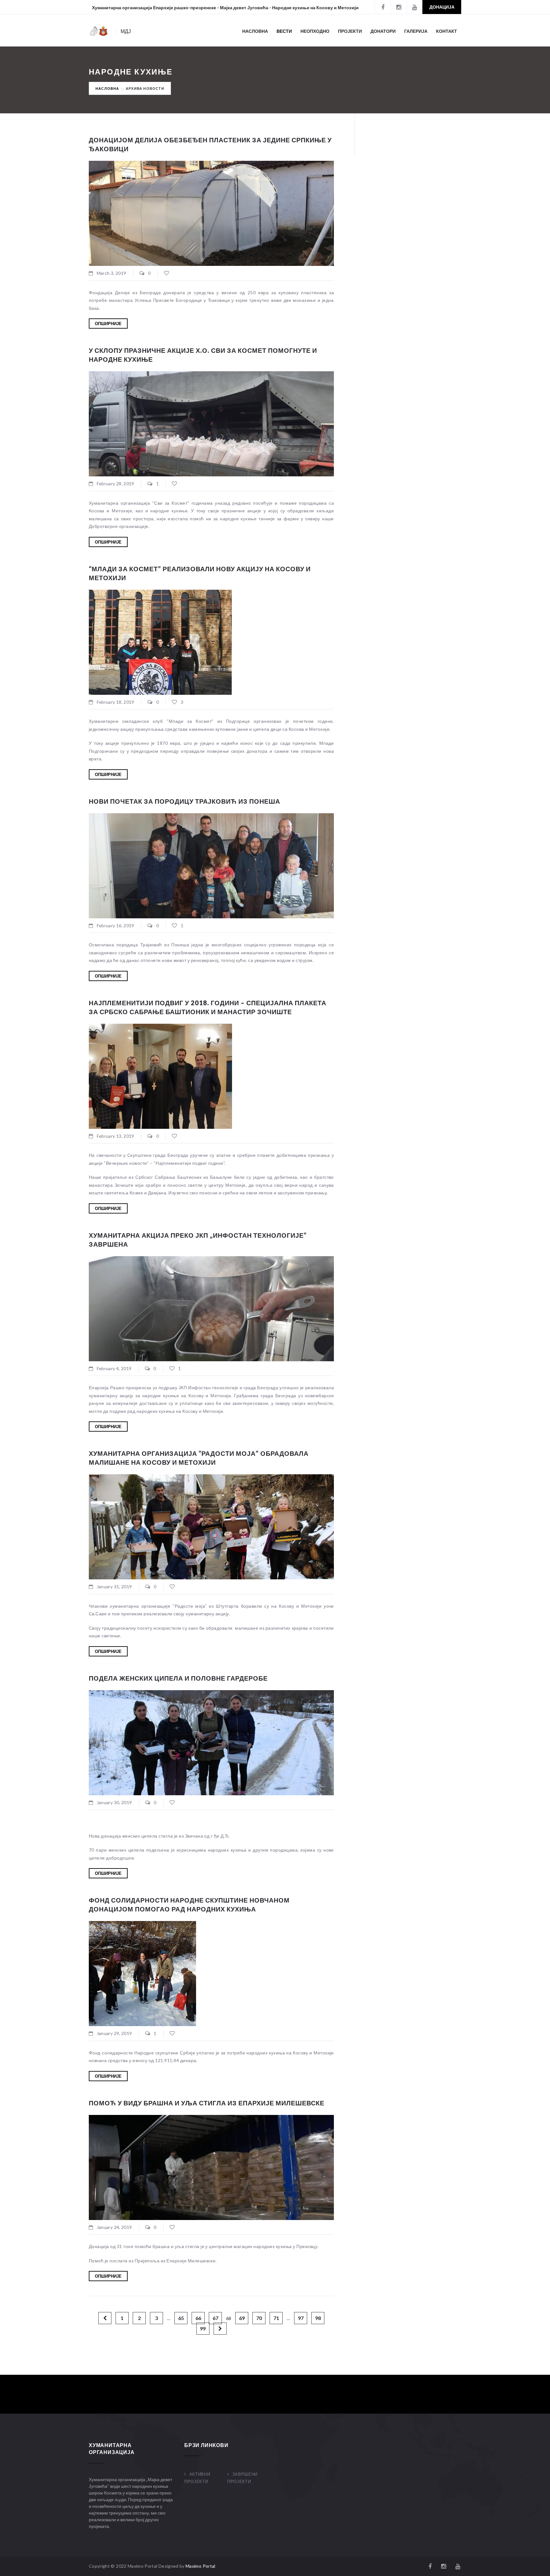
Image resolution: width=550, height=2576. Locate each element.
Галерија (416, 31)
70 (259, 2318)
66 (198, 2318)
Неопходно (315, 31)
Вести (284, 31)
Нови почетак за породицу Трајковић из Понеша (184, 801)
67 (215, 2318)
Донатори (383, 31)
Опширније (108, 324)
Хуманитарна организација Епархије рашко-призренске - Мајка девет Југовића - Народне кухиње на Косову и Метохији (225, 7)
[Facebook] (383, 7)
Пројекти (350, 31)
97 (301, 2318)
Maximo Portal (201, 2566)
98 (318, 2318)
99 (203, 2328)
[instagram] (398, 7)
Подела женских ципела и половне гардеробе (178, 1678)
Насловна (255, 31)
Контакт (447, 31)
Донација (442, 7)
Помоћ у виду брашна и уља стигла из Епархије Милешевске (207, 2103)
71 (276, 2318)
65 (181, 2318)
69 (242, 2318)
